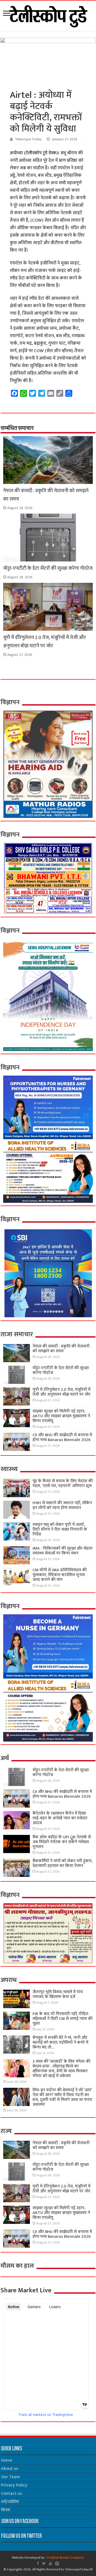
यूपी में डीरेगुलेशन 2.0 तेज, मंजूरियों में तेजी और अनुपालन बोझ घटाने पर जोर (45, 642)
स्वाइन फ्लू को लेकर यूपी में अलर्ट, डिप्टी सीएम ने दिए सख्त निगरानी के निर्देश (60, 1529)
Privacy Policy (14, 2485)
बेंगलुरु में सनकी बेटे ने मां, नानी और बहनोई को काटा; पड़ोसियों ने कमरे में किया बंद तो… (60, 2042)
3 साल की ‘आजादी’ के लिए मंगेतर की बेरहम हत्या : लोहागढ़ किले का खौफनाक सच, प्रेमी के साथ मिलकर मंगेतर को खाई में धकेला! (61, 2069)
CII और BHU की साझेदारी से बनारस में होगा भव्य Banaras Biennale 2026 (62, 1437)
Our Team (11, 2477)
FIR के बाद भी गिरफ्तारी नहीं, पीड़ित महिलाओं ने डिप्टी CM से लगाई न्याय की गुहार (63, 2019)
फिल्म (6, 2510)
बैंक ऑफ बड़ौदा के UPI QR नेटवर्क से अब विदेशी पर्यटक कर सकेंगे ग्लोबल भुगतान (62, 1842)
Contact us (11, 2494)
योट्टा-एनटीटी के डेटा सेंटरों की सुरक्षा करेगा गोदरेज (48, 568)
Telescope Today (28, 139)
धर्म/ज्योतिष (10, 2502)
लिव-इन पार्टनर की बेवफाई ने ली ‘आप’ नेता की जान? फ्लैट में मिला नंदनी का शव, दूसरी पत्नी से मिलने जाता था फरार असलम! (62, 2097)
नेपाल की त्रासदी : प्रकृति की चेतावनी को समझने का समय (61, 1349)
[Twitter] (44, 2563)
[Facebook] (38, 2563)
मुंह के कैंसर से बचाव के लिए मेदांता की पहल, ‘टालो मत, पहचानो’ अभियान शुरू (63, 1483)
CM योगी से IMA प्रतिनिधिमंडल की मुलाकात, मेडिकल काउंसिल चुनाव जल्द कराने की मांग (60, 1575)
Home (7, 2460)
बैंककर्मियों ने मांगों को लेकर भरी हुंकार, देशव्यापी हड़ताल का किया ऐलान (63, 1863)
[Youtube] (50, 2563)
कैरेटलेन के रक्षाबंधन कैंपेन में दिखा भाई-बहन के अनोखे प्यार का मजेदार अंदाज (60, 1818)
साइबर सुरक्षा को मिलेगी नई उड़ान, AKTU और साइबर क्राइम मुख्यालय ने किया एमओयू (61, 1416)
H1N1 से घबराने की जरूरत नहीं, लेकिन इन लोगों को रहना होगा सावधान (62, 1505)
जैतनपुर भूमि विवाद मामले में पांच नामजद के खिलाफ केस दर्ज (58, 1994)
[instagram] (57, 2563)
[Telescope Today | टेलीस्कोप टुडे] (48, 15)
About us (10, 2469)
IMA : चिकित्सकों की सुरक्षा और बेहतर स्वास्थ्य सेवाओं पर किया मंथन (63, 1551)
